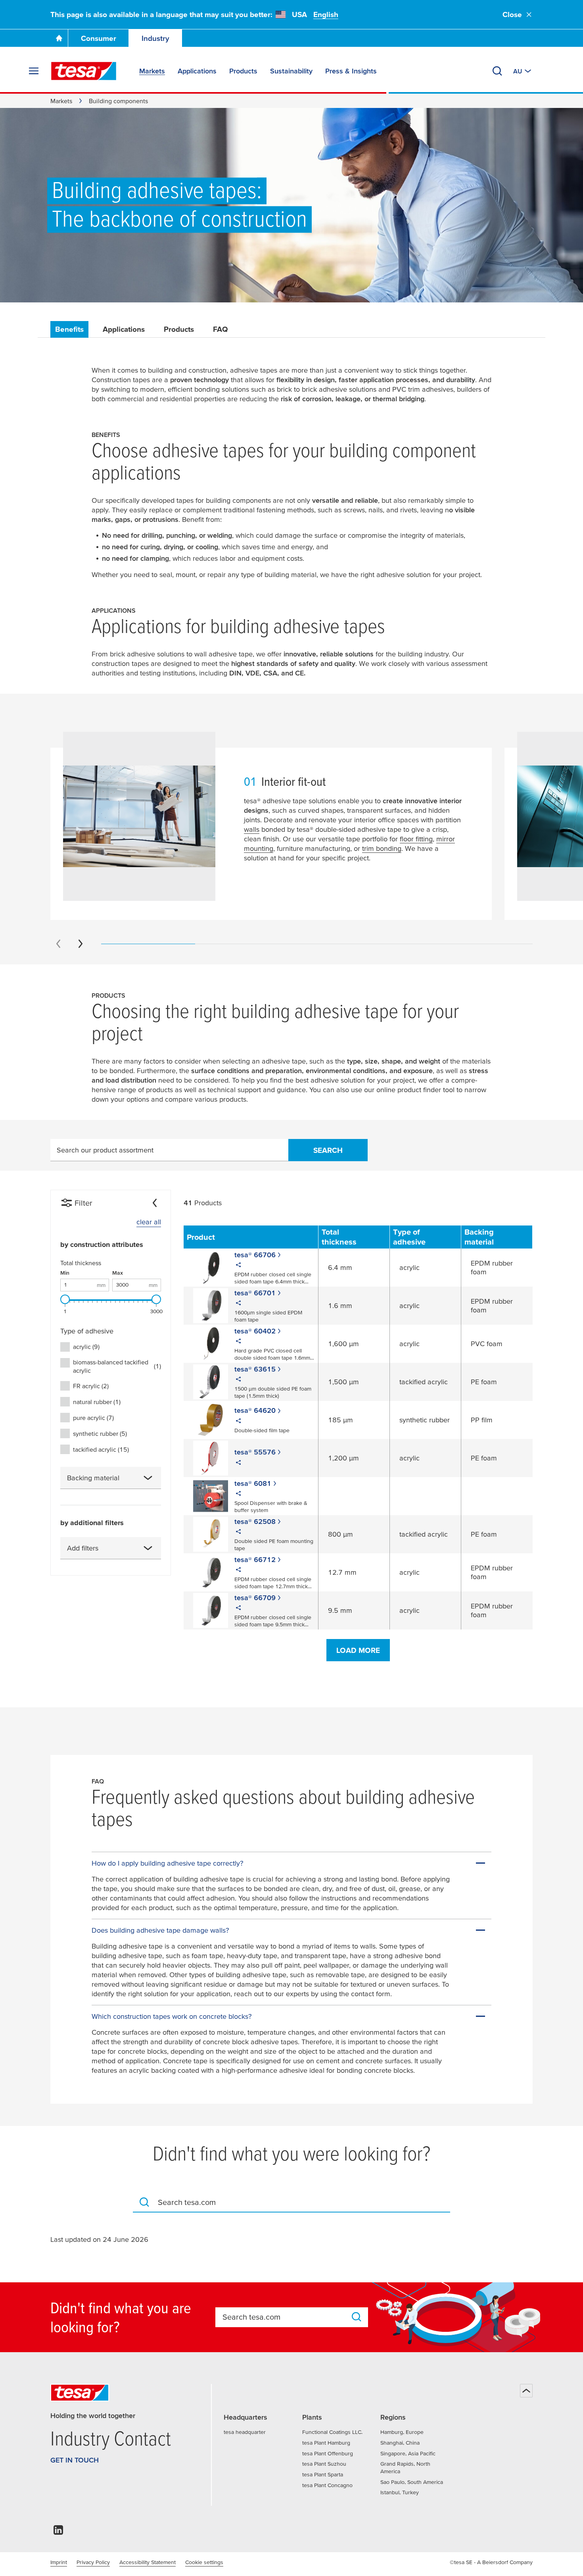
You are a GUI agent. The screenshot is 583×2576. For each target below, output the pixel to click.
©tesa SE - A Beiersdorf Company (491, 2562)
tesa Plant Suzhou (324, 2464)
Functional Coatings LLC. (332, 2432)
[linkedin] (58, 2532)
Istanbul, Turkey (400, 2492)
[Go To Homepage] (59, 38)
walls (252, 829)
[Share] (238, 1266)
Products (179, 329)
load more (358, 1650)
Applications (124, 329)
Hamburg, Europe (402, 2432)
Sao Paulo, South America (412, 2482)
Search (328, 1150)
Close (512, 14)
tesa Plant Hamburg (326, 2443)
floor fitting (416, 839)
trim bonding (382, 848)
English (326, 14)
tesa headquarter (245, 2432)
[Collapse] (155, 1203)
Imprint (59, 2562)
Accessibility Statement (148, 2562)
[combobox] (111, 1478)
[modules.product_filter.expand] (148, 1478)
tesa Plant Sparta (323, 2474)
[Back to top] (526, 2391)
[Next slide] (81, 944)
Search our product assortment (105, 1150)
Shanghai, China (400, 2443)
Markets (61, 101)
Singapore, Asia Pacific (408, 2453)
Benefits (69, 329)
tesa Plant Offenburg (328, 2453)
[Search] (497, 71)
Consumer (99, 38)
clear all (149, 1222)
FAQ (221, 329)
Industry (155, 38)
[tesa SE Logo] (84, 71)
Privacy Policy (93, 2562)
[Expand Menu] (34, 71)
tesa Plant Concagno (327, 2485)
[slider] (65, 1299)
